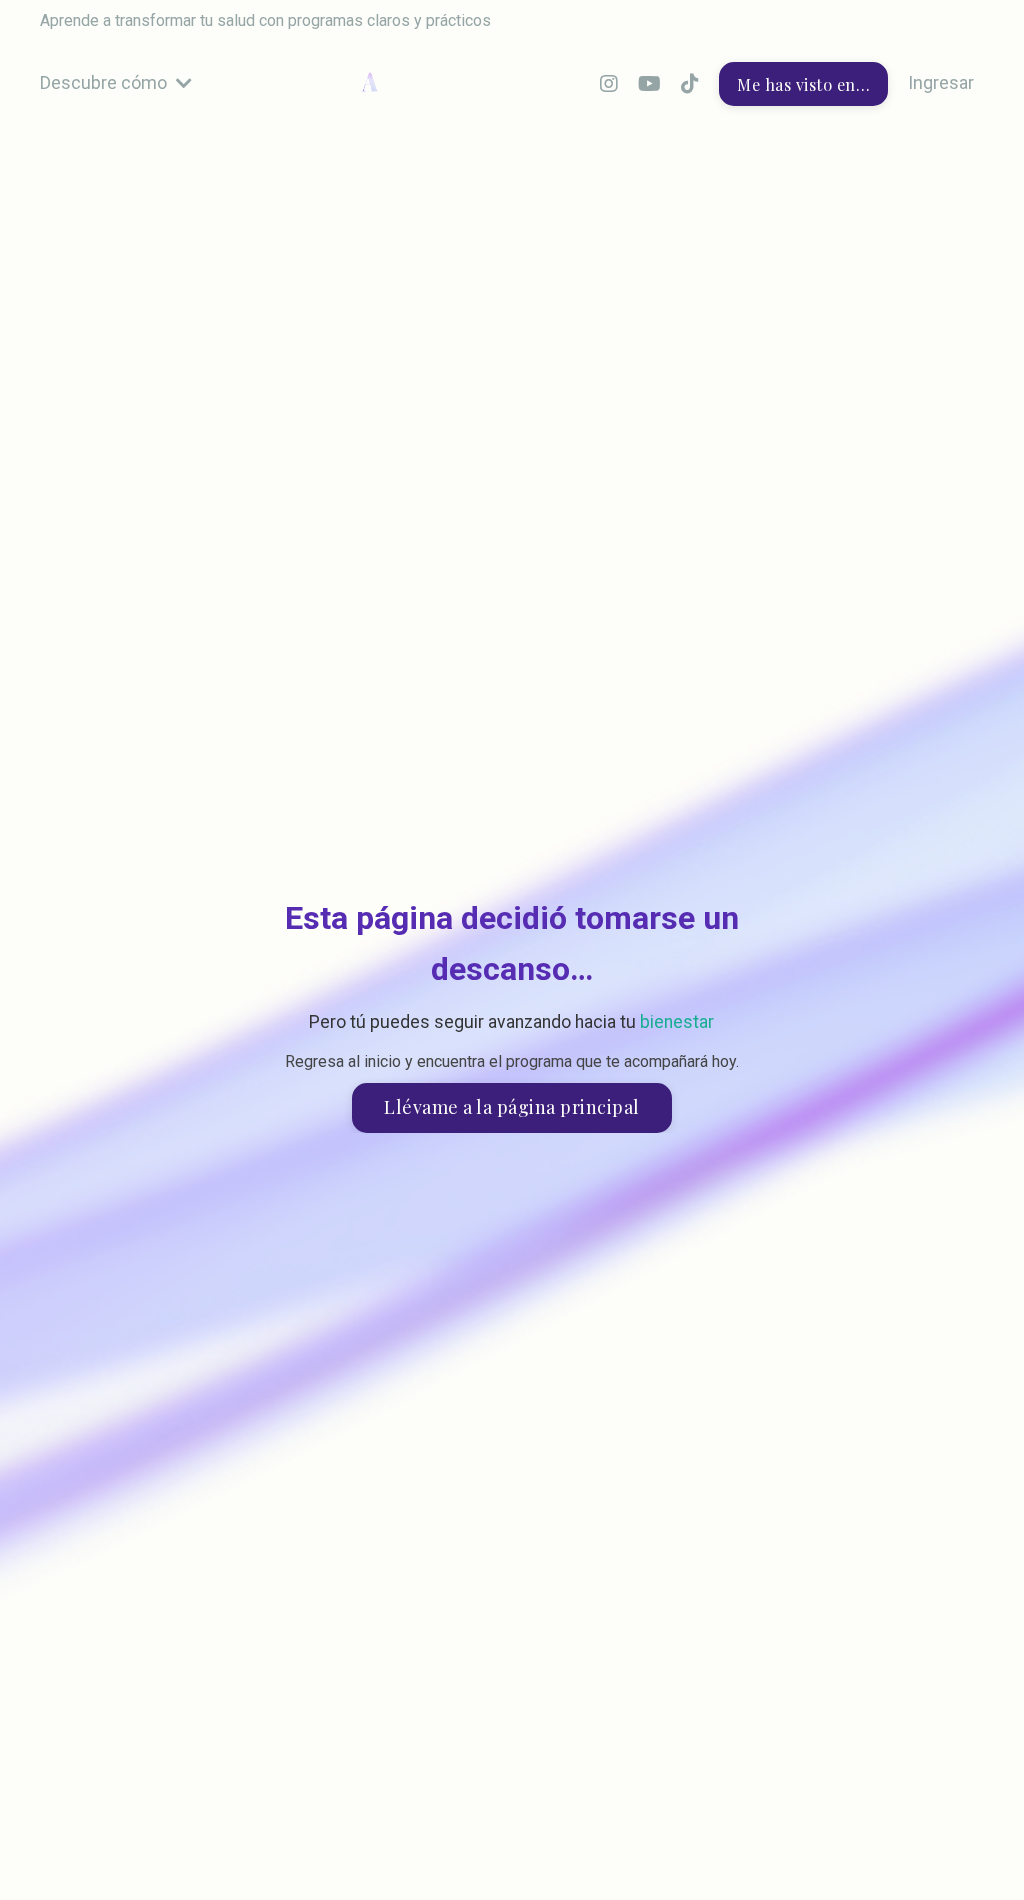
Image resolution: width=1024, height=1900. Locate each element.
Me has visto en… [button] (803, 84)
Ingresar (941, 82)
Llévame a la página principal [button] (512, 1107)
